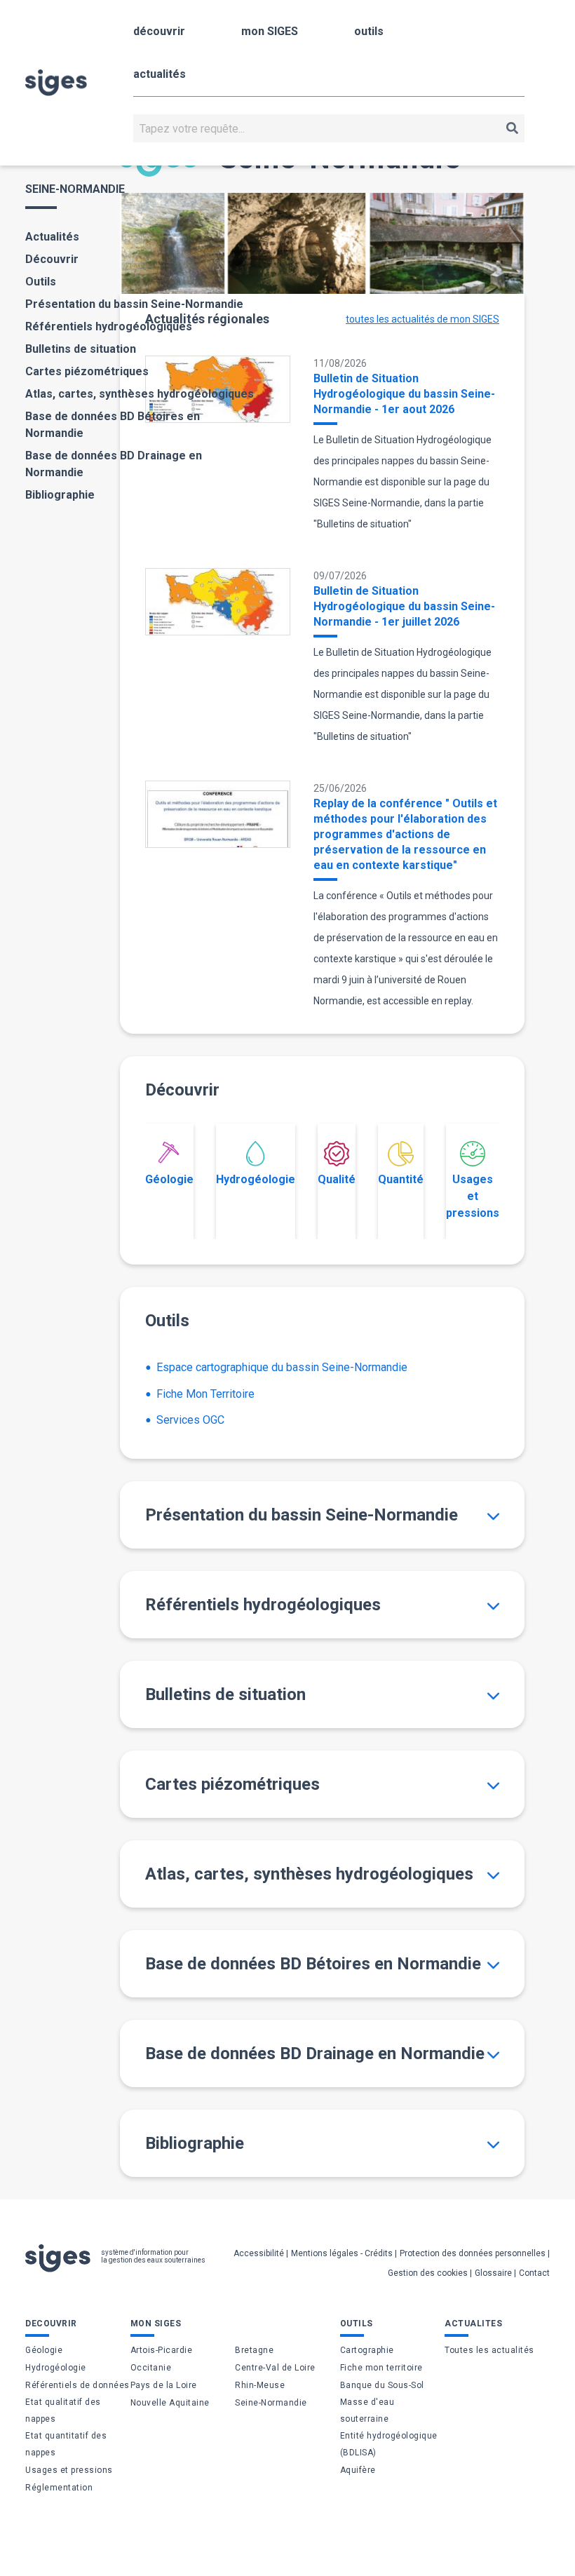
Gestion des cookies (428, 2273)
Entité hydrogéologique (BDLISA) (389, 2444)
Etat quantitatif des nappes (66, 2444)
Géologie (169, 1179)
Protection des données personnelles (473, 2253)
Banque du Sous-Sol (382, 2385)
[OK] (512, 128)
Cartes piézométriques (87, 371)
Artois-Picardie (162, 2350)
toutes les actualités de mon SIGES (422, 319)
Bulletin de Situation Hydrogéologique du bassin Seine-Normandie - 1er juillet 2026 (404, 606)
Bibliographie (60, 495)
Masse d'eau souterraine (367, 2410)
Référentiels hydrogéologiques (109, 326)
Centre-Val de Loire (275, 2368)
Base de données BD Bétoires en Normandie (113, 425)
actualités (160, 74)
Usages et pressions (473, 1196)
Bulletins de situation (81, 349)
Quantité (401, 1179)
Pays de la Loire (164, 2385)
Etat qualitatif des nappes (63, 2410)
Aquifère (358, 2470)
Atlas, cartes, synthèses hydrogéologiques (140, 394)
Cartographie (367, 2350)
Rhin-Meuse (260, 2385)
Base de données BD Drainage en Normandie (114, 464)
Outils (41, 282)
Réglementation (59, 2488)
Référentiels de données (77, 2385)
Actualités (52, 237)
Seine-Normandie (271, 2403)
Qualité (337, 1179)
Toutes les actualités (489, 2350)
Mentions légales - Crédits (342, 2253)
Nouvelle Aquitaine (170, 2403)
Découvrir (52, 259)
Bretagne (254, 2350)
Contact (534, 2273)
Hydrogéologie (256, 1179)
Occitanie (151, 2368)
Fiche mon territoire (381, 2368)
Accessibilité (259, 2253)
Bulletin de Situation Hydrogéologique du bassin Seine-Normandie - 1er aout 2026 (404, 394)
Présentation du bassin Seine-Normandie (134, 304)
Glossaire (493, 2273)
